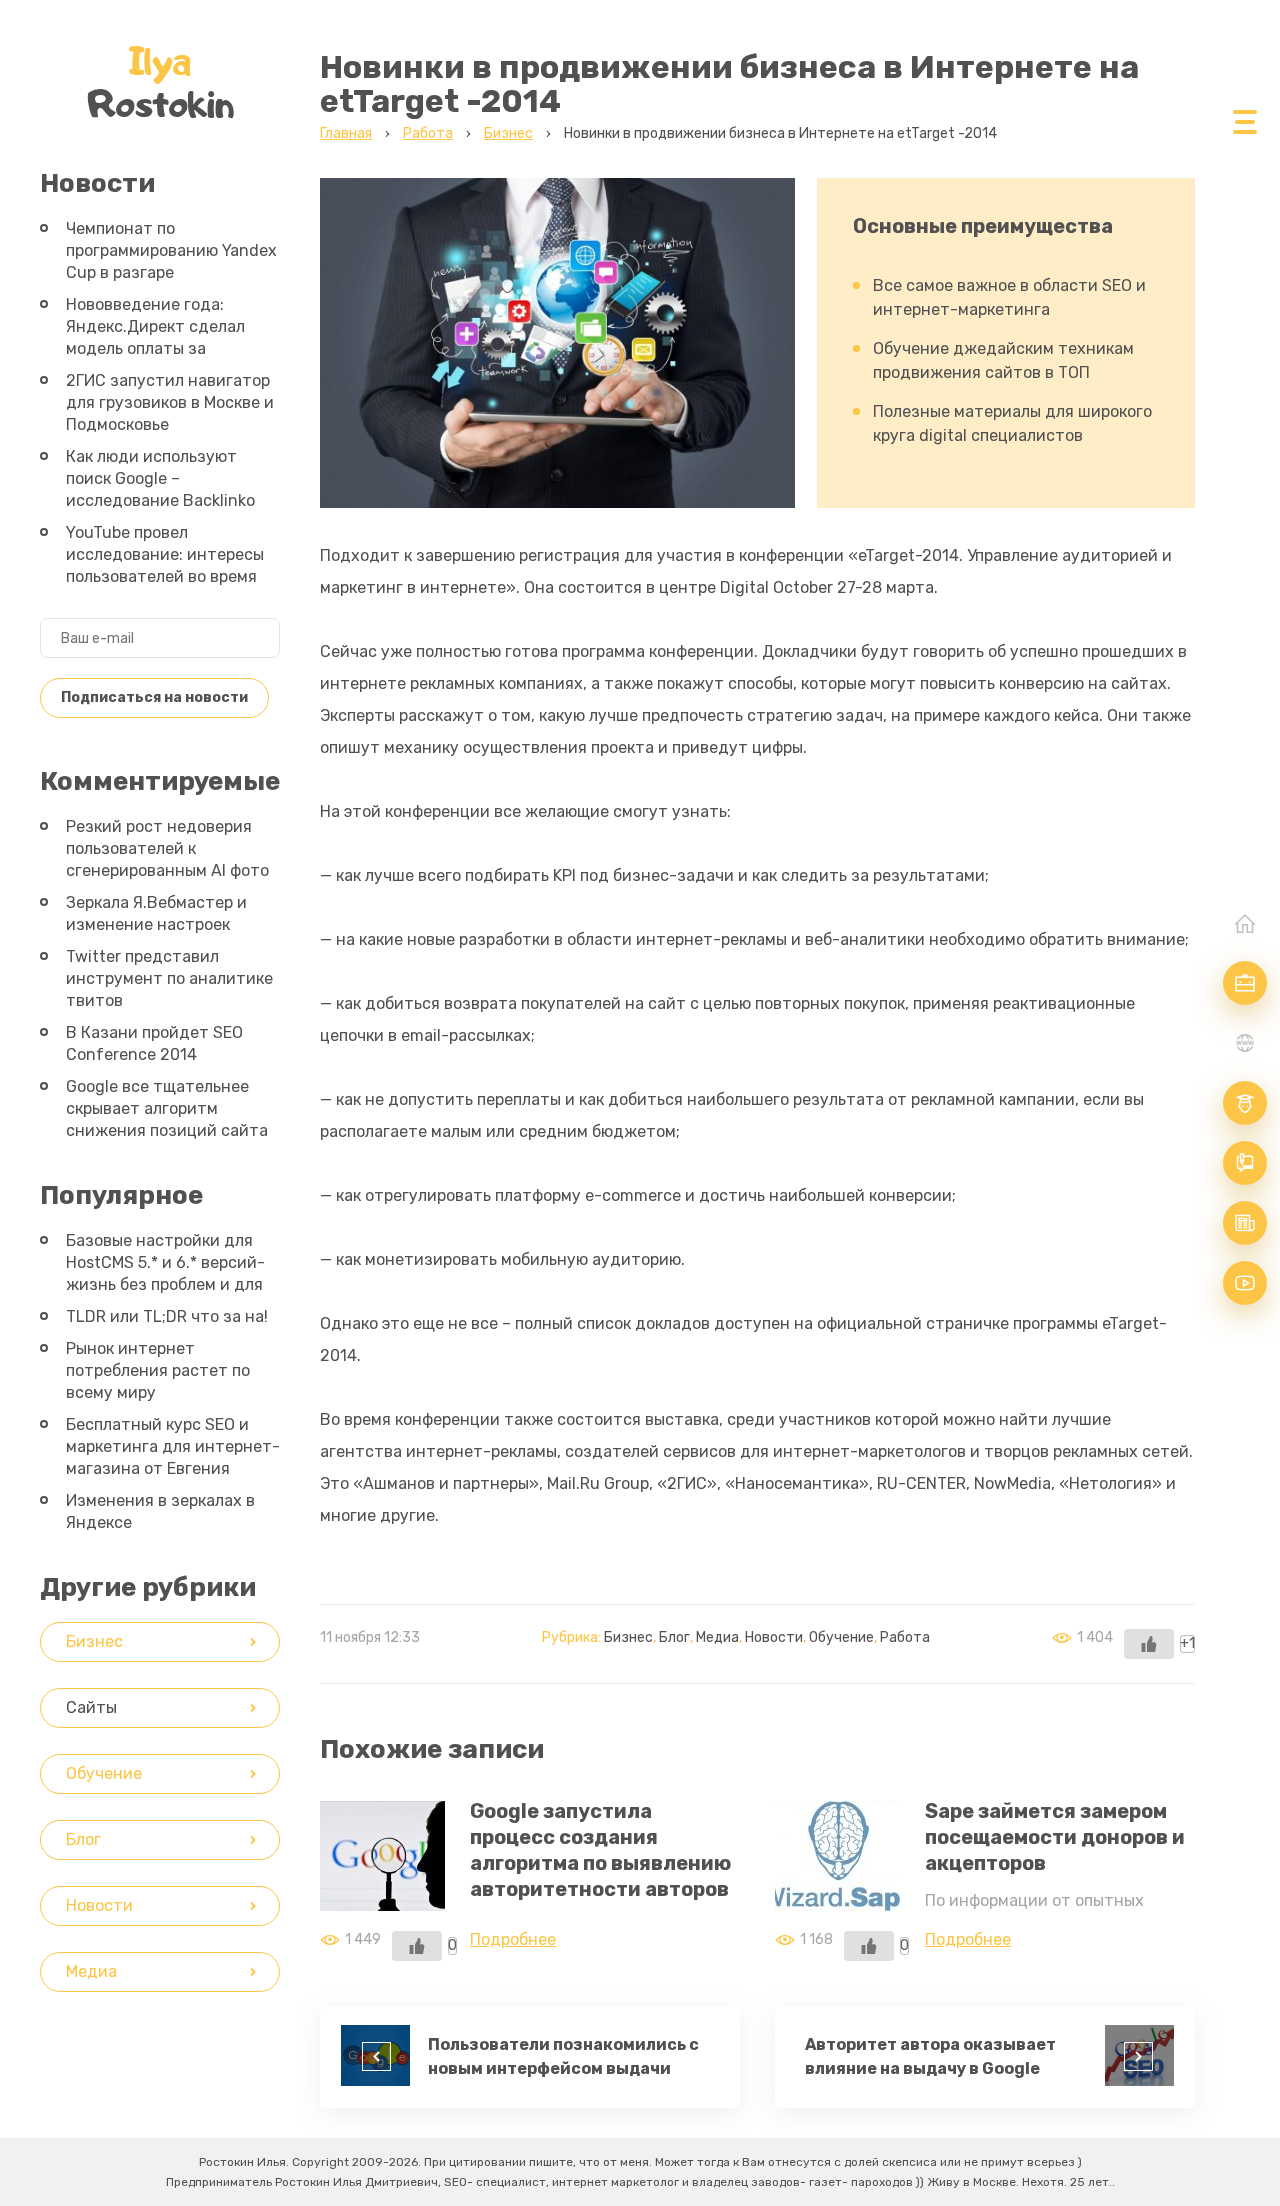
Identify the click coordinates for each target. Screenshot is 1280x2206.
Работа (905, 1637)
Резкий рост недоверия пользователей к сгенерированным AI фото (167, 848)
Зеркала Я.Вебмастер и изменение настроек (156, 913)
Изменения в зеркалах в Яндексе (160, 1511)
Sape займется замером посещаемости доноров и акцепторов (1055, 1837)
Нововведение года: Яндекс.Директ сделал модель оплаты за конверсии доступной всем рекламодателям (155, 348)
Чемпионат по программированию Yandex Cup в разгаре (171, 250)
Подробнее (513, 1939)
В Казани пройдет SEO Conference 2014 (154, 1043)
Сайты (91, 1707)
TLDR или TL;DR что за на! (167, 1316)
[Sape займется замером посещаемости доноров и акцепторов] (837, 1894)
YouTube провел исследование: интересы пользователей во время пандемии (165, 565)
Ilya (160, 82)
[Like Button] (1149, 1644)
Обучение (841, 1637)
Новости (774, 1637)
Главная (1245, 923)
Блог (674, 1637)
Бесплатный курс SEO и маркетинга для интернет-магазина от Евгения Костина (173, 1457)
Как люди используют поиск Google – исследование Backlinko (160, 478)
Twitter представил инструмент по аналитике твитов (169, 978)
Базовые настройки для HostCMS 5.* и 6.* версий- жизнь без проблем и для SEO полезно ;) (165, 1273)
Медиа (717, 1637)
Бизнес (628, 1637)
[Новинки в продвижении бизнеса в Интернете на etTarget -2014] (557, 491)
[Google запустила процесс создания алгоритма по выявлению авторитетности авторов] (382, 1894)
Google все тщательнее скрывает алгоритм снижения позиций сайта (167, 1108)
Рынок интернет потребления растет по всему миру (158, 1370)
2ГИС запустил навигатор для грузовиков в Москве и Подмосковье (170, 402)
